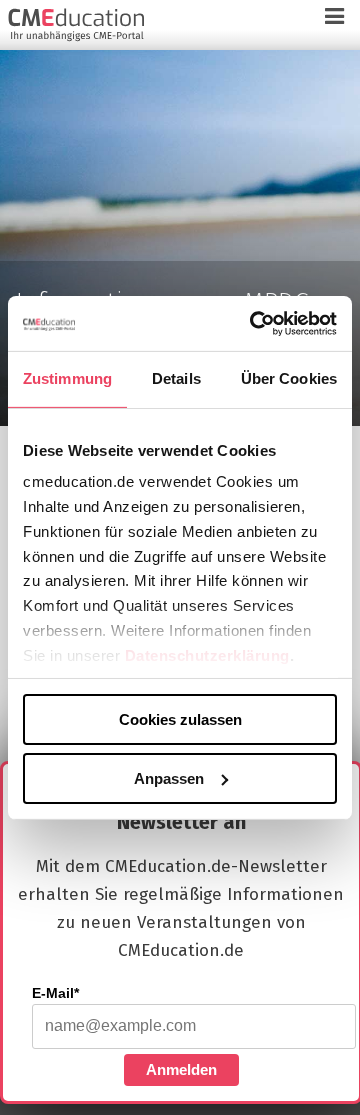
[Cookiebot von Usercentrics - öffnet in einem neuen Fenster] (254, 323)
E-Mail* (55, 993)
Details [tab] (176, 378)
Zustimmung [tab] (67, 378)
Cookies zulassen (180, 719)
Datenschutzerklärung (207, 654)
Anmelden (181, 1069)
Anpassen (169, 777)
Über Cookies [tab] (289, 378)
